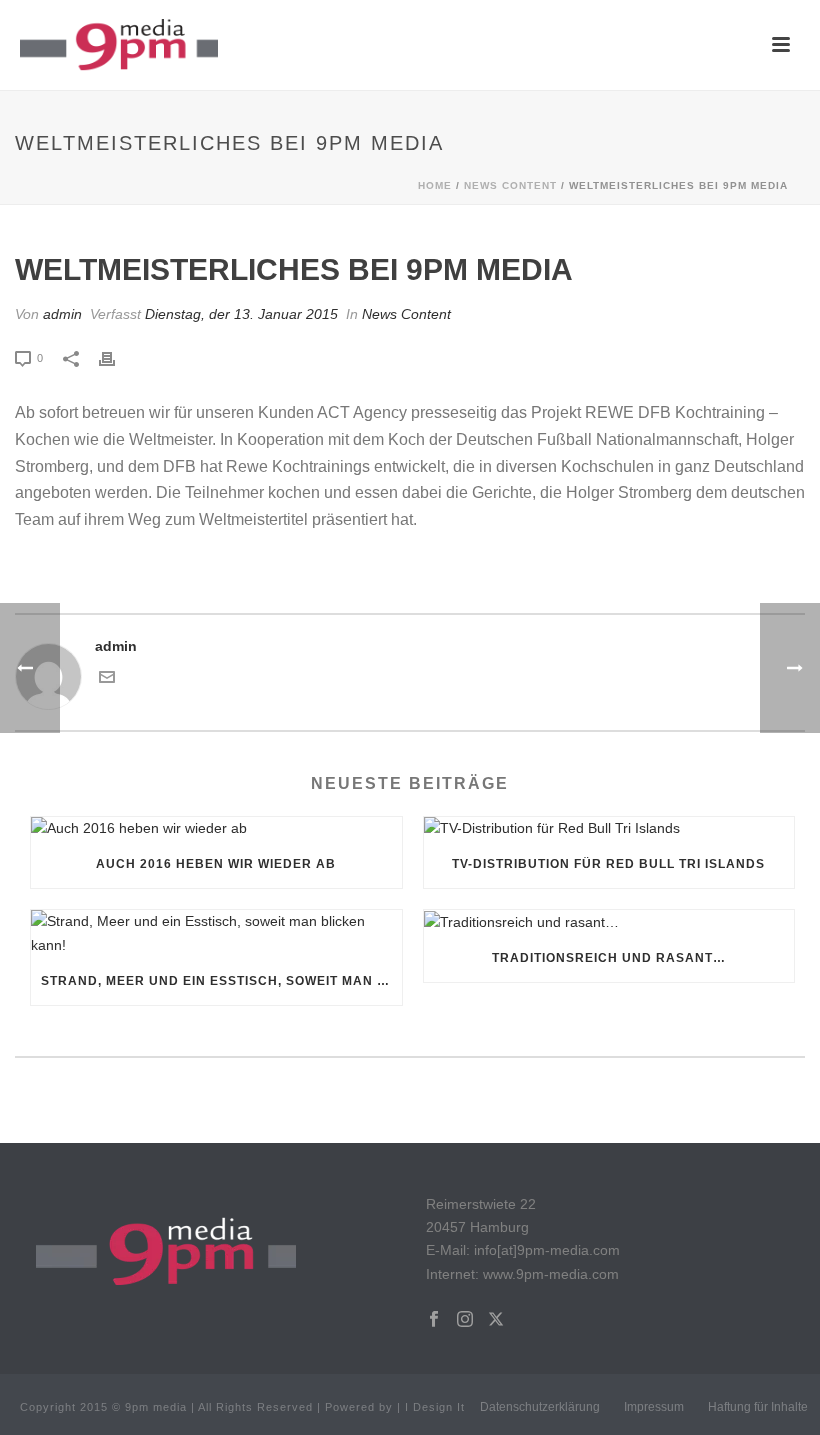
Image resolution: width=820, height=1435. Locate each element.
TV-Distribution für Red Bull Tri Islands (608, 864)
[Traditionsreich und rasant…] (609, 922)
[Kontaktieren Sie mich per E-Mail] (107, 680)
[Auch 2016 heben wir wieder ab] (216, 829)
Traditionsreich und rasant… (609, 958)
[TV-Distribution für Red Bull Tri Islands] (609, 829)
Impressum (654, 1407)
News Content (510, 185)
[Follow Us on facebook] (434, 1320)
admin (62, 314)
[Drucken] (117, 357)
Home (435, 185)
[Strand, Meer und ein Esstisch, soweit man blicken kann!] (216, 933)
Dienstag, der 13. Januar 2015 (241, 314)
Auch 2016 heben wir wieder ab (216, 864)
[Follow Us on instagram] (465, 1320)
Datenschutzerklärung (540, 1407)
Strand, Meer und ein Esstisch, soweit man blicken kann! (221, 981)
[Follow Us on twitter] (496, 1320)
